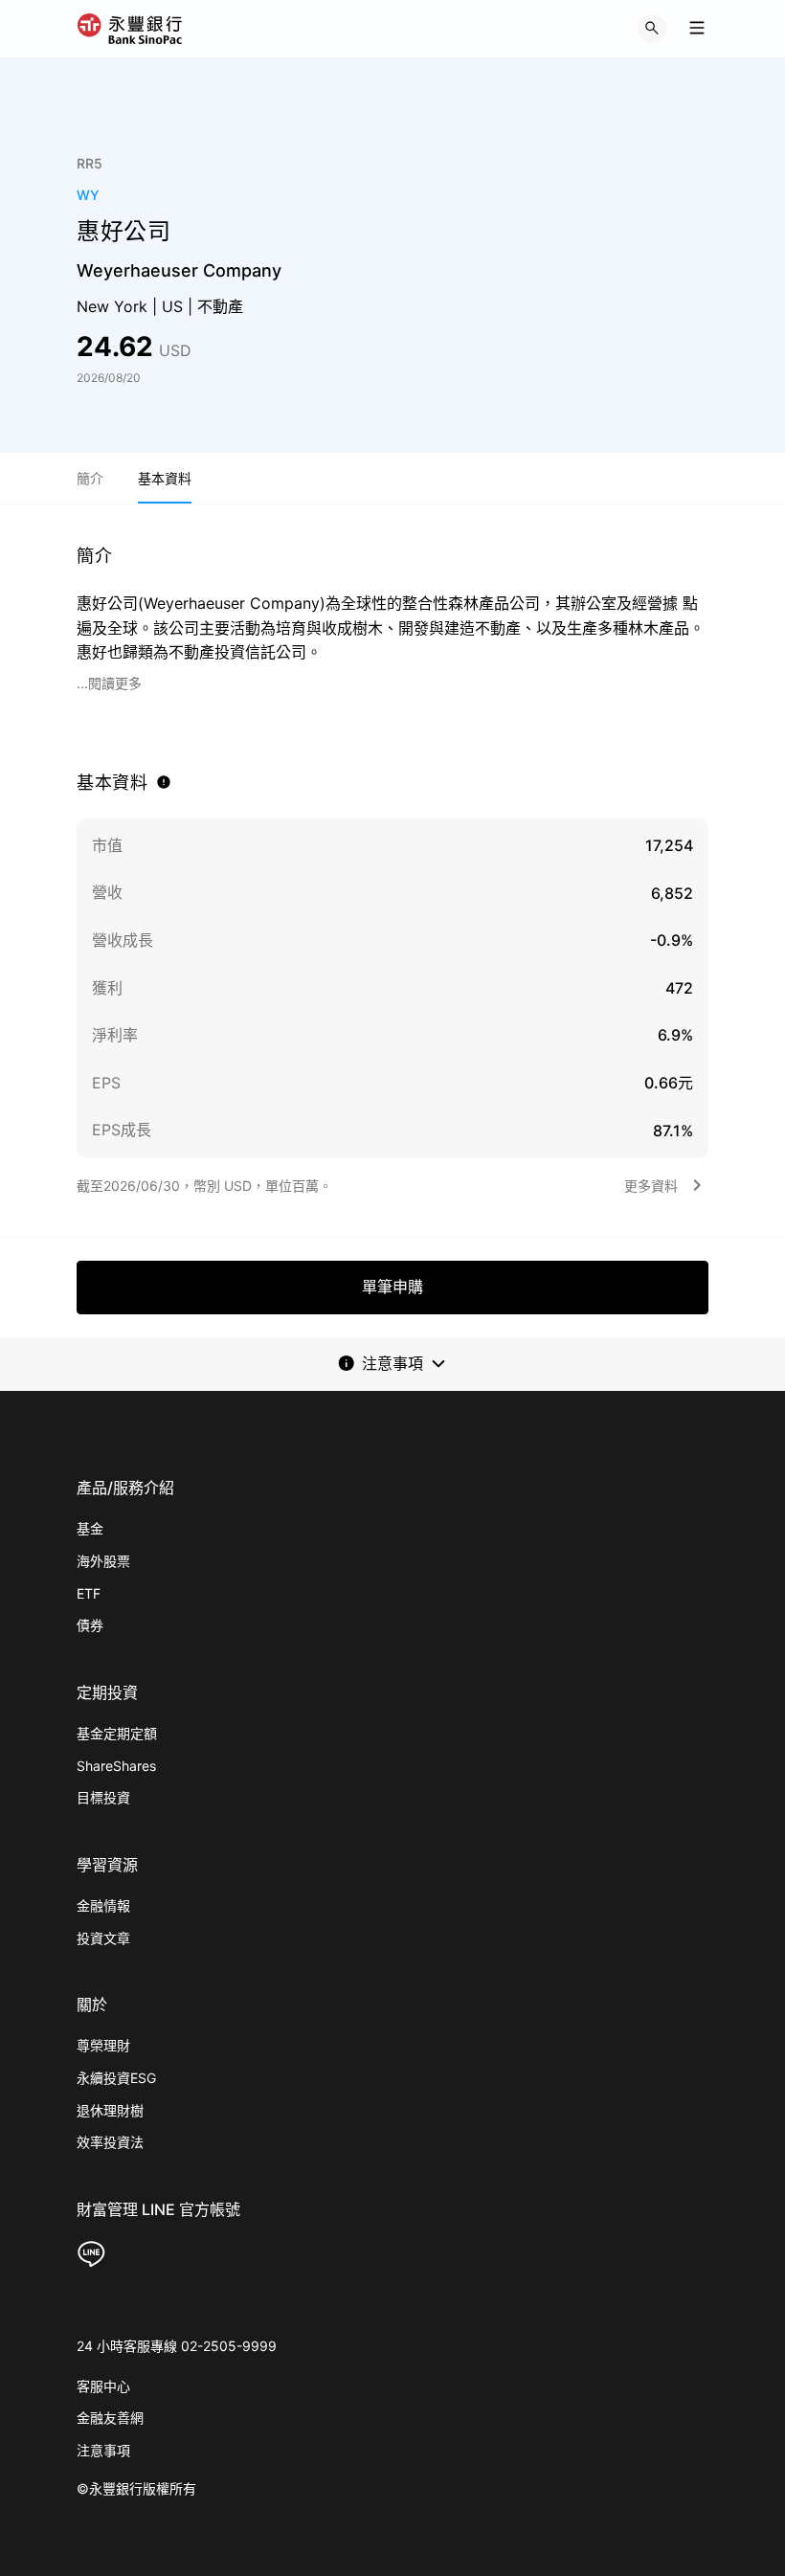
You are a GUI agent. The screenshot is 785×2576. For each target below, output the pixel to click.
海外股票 (103, 1561)
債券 (90, 1625)
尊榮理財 (103, 2045)
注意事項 (103, 2450)
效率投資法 (110, 2142)
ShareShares (116, 1766)
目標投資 (103, 1797)
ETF (89, 1593)
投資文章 (103, 1938)
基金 (90, 1528)
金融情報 (103, 1905)
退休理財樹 (110, 2110)
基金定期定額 (117, 1733)
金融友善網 (110, 2418)
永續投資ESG (116, 2078)
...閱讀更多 (109, 683)
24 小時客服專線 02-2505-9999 (177, 2346)
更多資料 (651, 1186)
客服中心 (103, 2386)
